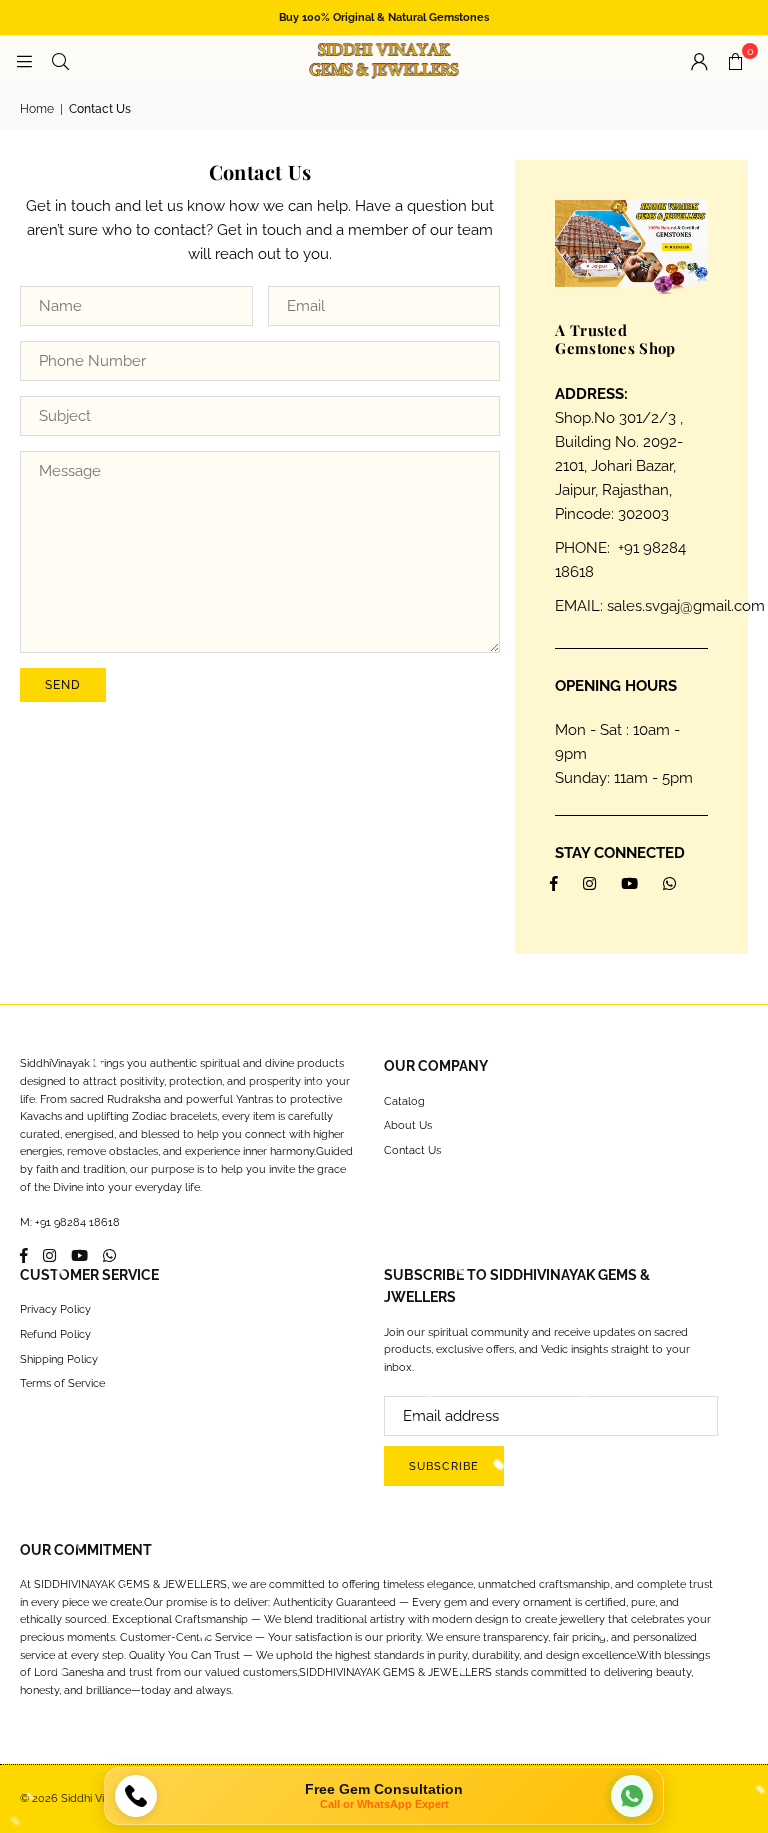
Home (37, 109)
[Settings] (699, 61)
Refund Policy (55, 1334)
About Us (408, 1125)
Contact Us (412, 1150)
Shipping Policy (59, 1359)
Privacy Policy (55, 1309)
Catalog (404, 1101)
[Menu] (24, 61)
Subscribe (444, 1466)
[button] (735, 61)
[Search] (60, 61)
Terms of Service (62, 1383)
